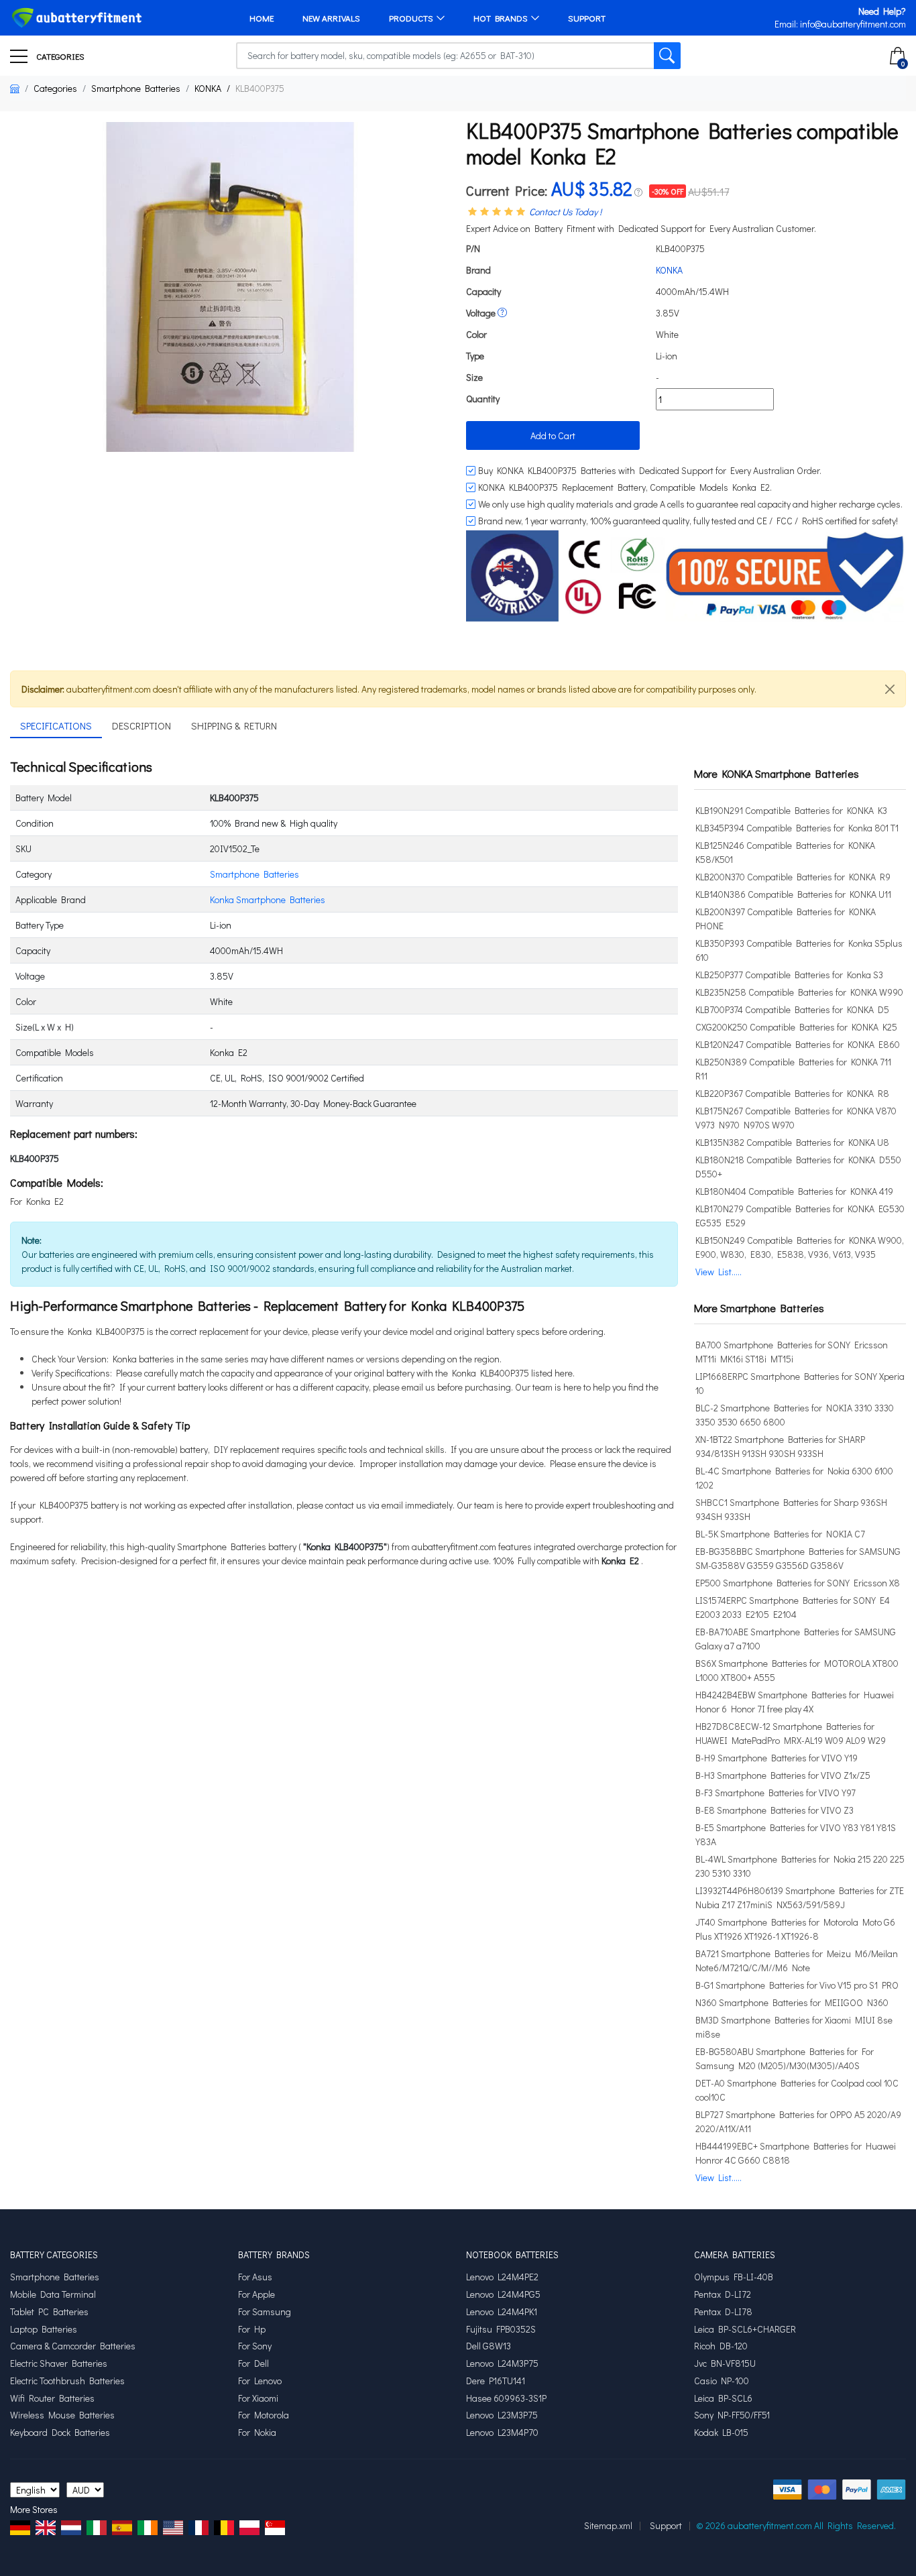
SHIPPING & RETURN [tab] (234, 725)
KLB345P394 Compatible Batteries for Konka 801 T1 (797, 828)
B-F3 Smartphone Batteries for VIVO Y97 (776, 1793)
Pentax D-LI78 (723, 2312)
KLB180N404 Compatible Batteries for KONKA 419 (794, 1191)
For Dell (253, 2363)
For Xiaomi (258, 2398)
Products (411, 18)
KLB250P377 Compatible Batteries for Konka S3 (789, 975)
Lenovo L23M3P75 (502, 2415)
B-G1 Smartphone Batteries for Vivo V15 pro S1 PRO (797, 1985)
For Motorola (264, 2415)
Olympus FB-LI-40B (734, 2277)
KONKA (208, 88)
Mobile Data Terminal (53, 2294)
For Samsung (265, 2312)
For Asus (255, 2277)
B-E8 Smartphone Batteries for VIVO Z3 (775, 1810)
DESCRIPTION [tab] (141, 725)
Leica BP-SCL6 (723, 2398)
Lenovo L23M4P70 (502, 2433)
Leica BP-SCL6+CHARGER (745, 2329)
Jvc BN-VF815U (725, 2363)
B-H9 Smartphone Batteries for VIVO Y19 (777, 1758)
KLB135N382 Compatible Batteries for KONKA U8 (792, 1142)
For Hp (252, 2329)
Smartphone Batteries (136, 88)
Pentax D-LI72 (723, 2294)
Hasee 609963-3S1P (506, 2398)
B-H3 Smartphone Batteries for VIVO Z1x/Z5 (783, 1775)
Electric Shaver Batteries (59, 2363)
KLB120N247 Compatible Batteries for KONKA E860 (798, 1044)
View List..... (719, 1272)
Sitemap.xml (608, 2525)
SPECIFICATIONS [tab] (56, 725)
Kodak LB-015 (721, 2433)
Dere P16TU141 (496, 2381)
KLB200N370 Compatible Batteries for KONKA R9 (793, 877)
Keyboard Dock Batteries (60, 2433)
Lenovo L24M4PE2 (502, 2277)
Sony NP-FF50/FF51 (732, 2415)
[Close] (890, 689)
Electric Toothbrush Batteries (67, 2381)
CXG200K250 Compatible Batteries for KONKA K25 (796, 1027)
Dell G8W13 (489, 2346)
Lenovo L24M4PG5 (503, 2294)
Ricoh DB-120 (721, 2346)
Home (262, 18)
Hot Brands (501, 18)
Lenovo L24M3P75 (502, 2363)
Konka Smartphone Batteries (268, 899)
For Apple (256, 2294)
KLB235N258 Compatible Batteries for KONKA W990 (799, 992)
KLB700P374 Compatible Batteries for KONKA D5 (792, 1009)
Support (587, 18)
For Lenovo (260, 2381)
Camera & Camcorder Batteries (73, 2346)
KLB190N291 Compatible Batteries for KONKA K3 (791, 810)
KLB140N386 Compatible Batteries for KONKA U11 (793, 894)
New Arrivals (331, 18)
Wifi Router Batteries (52, 2398)
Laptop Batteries (44, 2329)
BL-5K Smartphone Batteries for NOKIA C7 (780, 1534)
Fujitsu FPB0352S (501, 2329)
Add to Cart (553, 435)
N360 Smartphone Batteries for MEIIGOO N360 (792, 2002)
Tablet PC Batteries (49, 2312)
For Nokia (257, 2433)
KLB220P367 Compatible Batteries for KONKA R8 (792, 1093)
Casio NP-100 (722, 2381)
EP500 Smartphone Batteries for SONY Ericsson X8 (798, 1583)
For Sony (255, 2346)
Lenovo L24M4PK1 (502, 2312)
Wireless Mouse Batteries (62, 2415)
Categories (59, 56)
